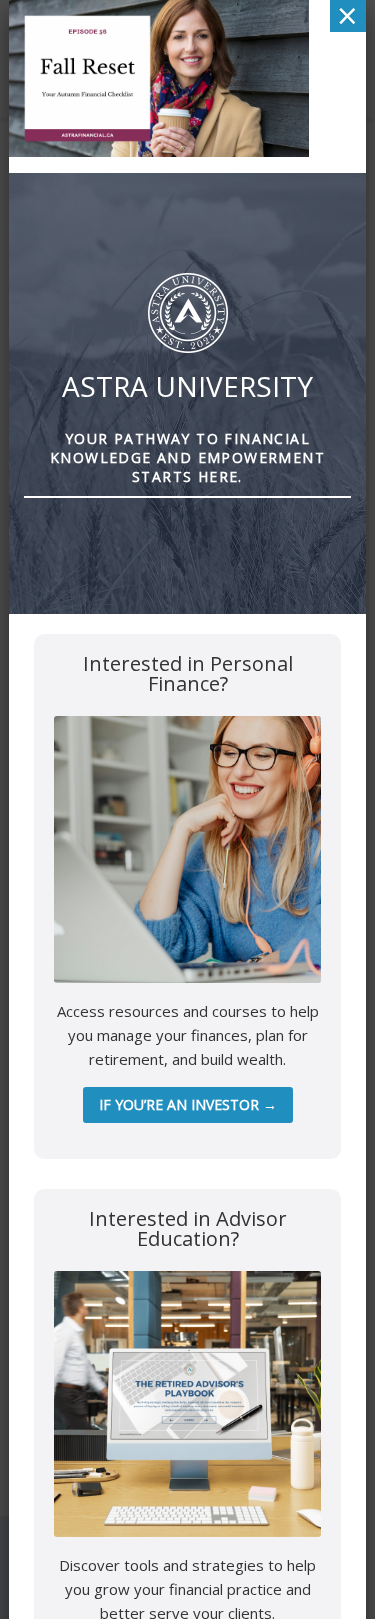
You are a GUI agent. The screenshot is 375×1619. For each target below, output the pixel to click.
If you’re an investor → (188, 1104)
